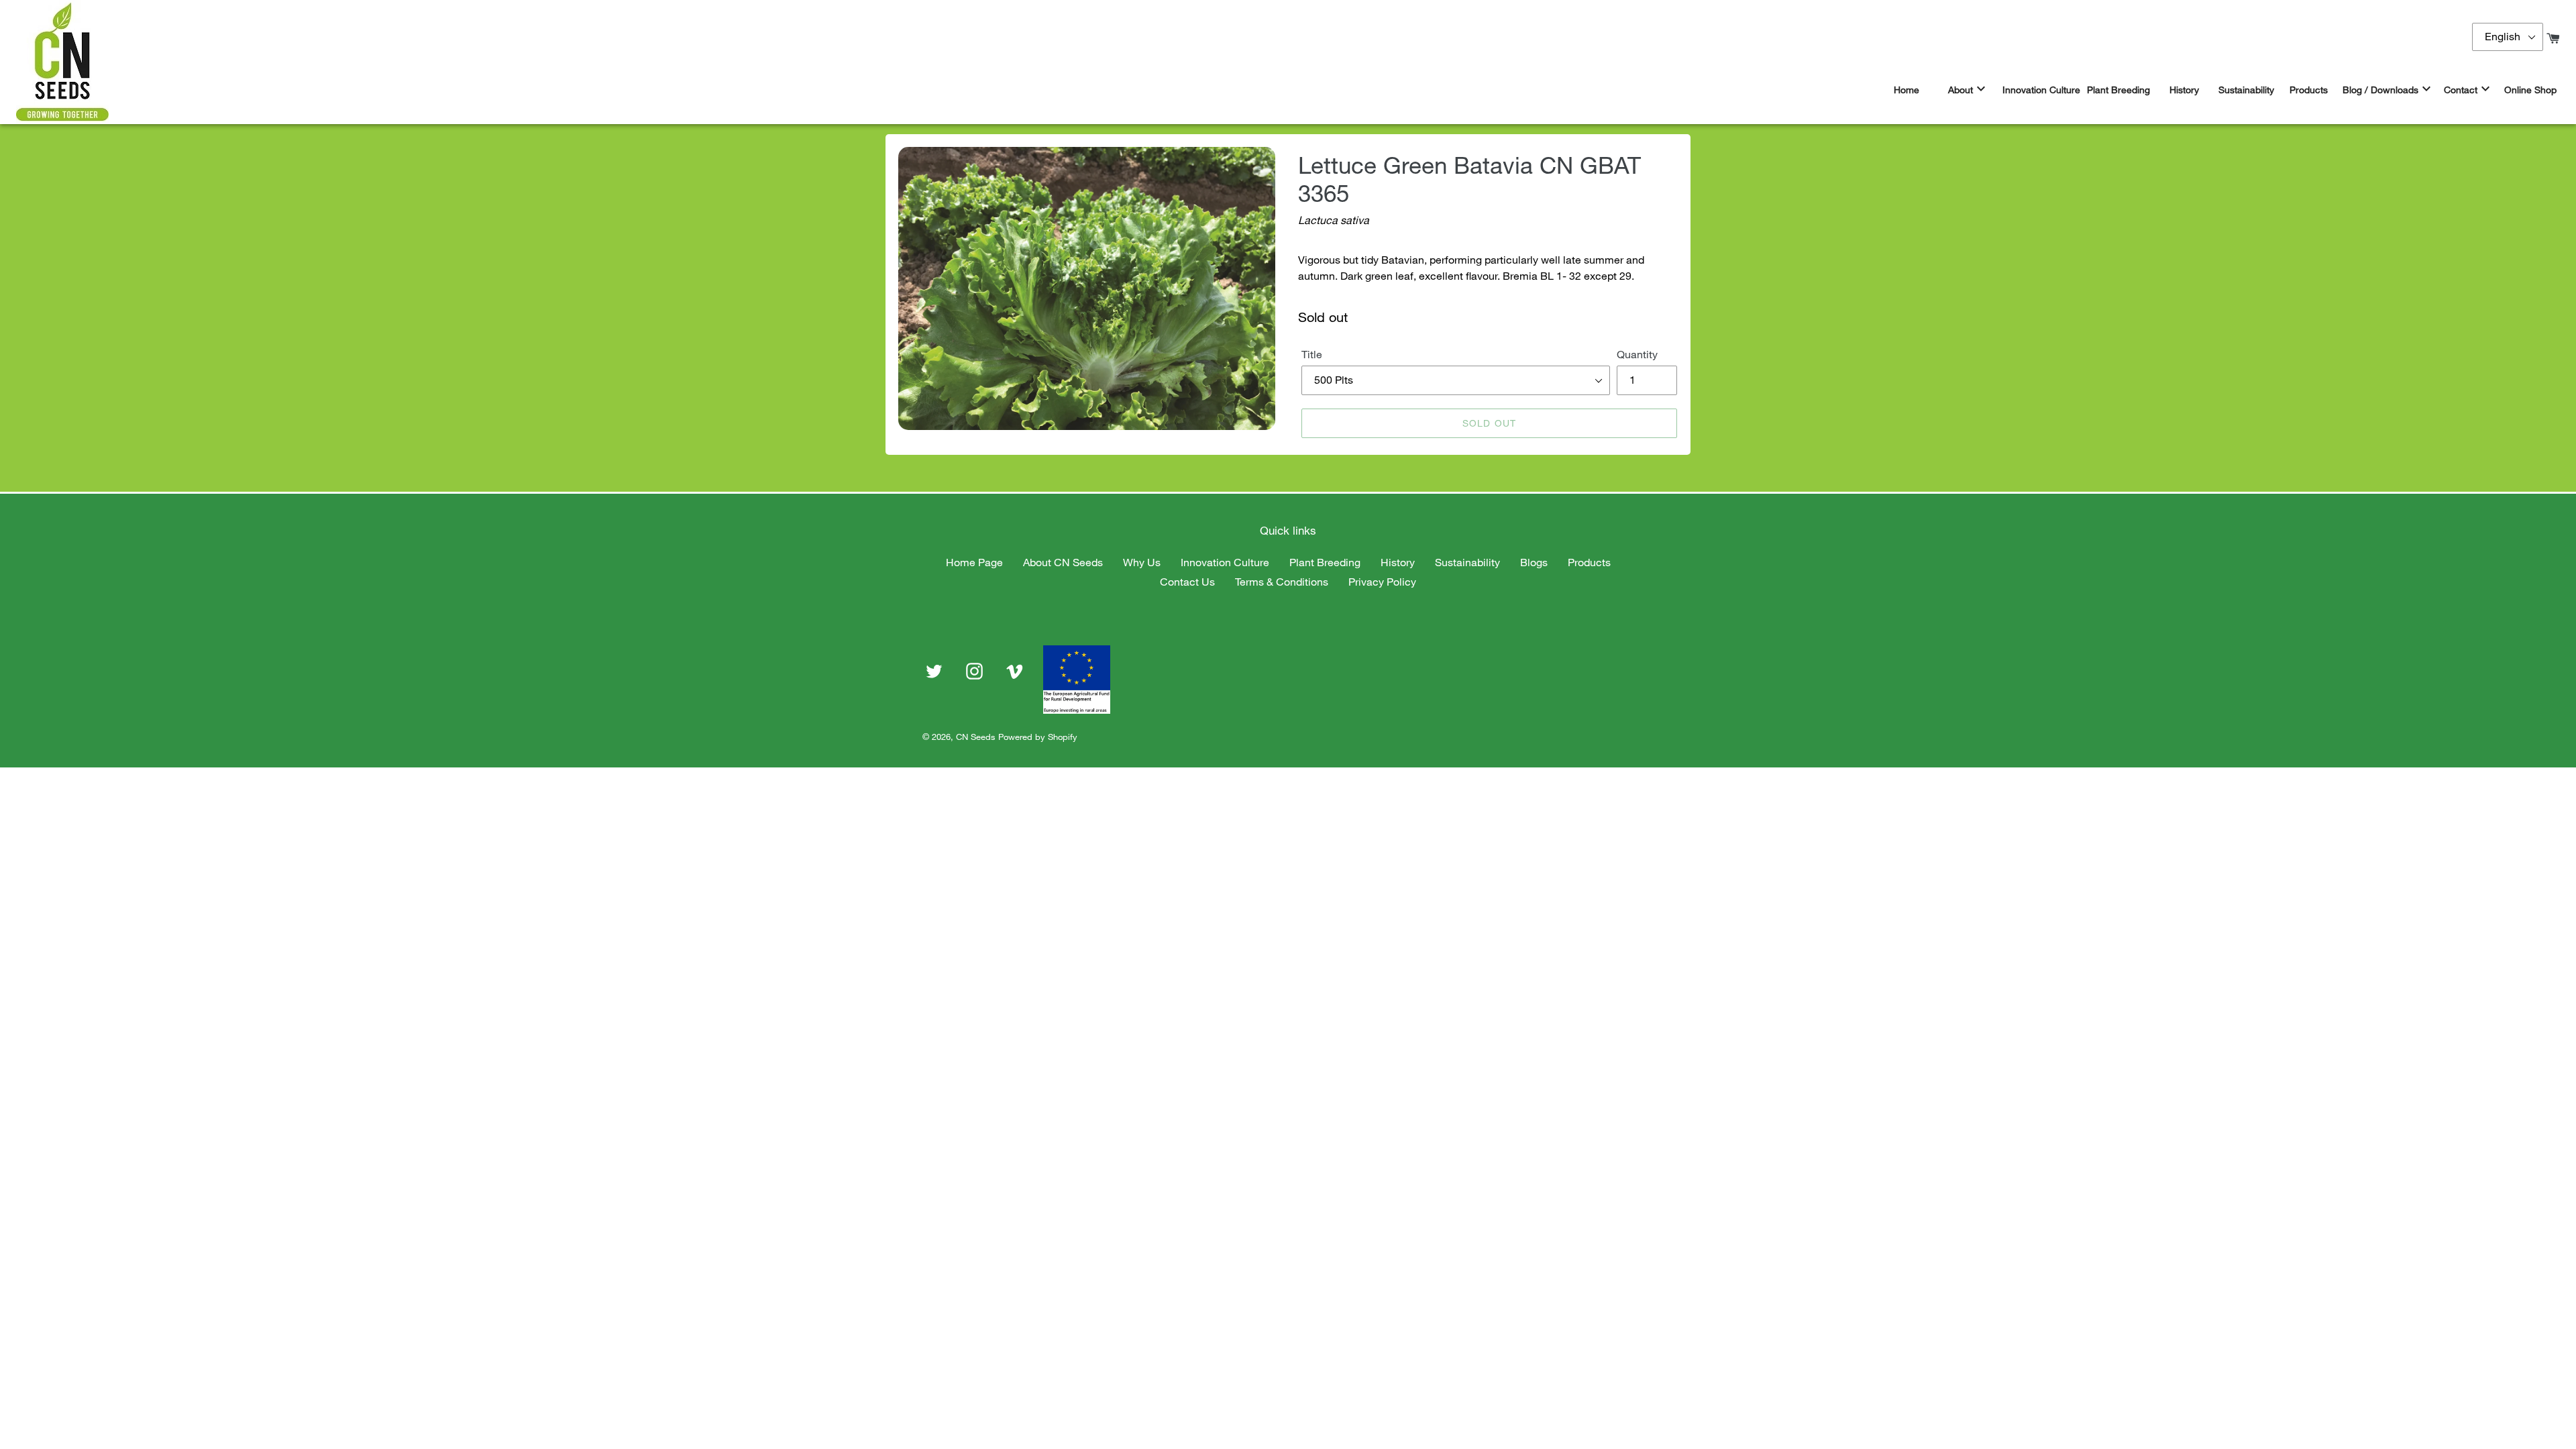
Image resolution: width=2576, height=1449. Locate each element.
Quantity (1637, 354)
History (1398, 562)
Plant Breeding (1325, 562)
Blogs (1534, 562)
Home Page (974, 562)
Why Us (1142, 562)
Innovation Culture (1225, 562)
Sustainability (1467, 562)
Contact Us (1187, 582)
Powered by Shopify (1038, 737)
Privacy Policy (1382, 582)
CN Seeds (976, 737)
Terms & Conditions (1282, 582)
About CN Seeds (1063, 562)
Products (1589, 562)
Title (1312, 354)
